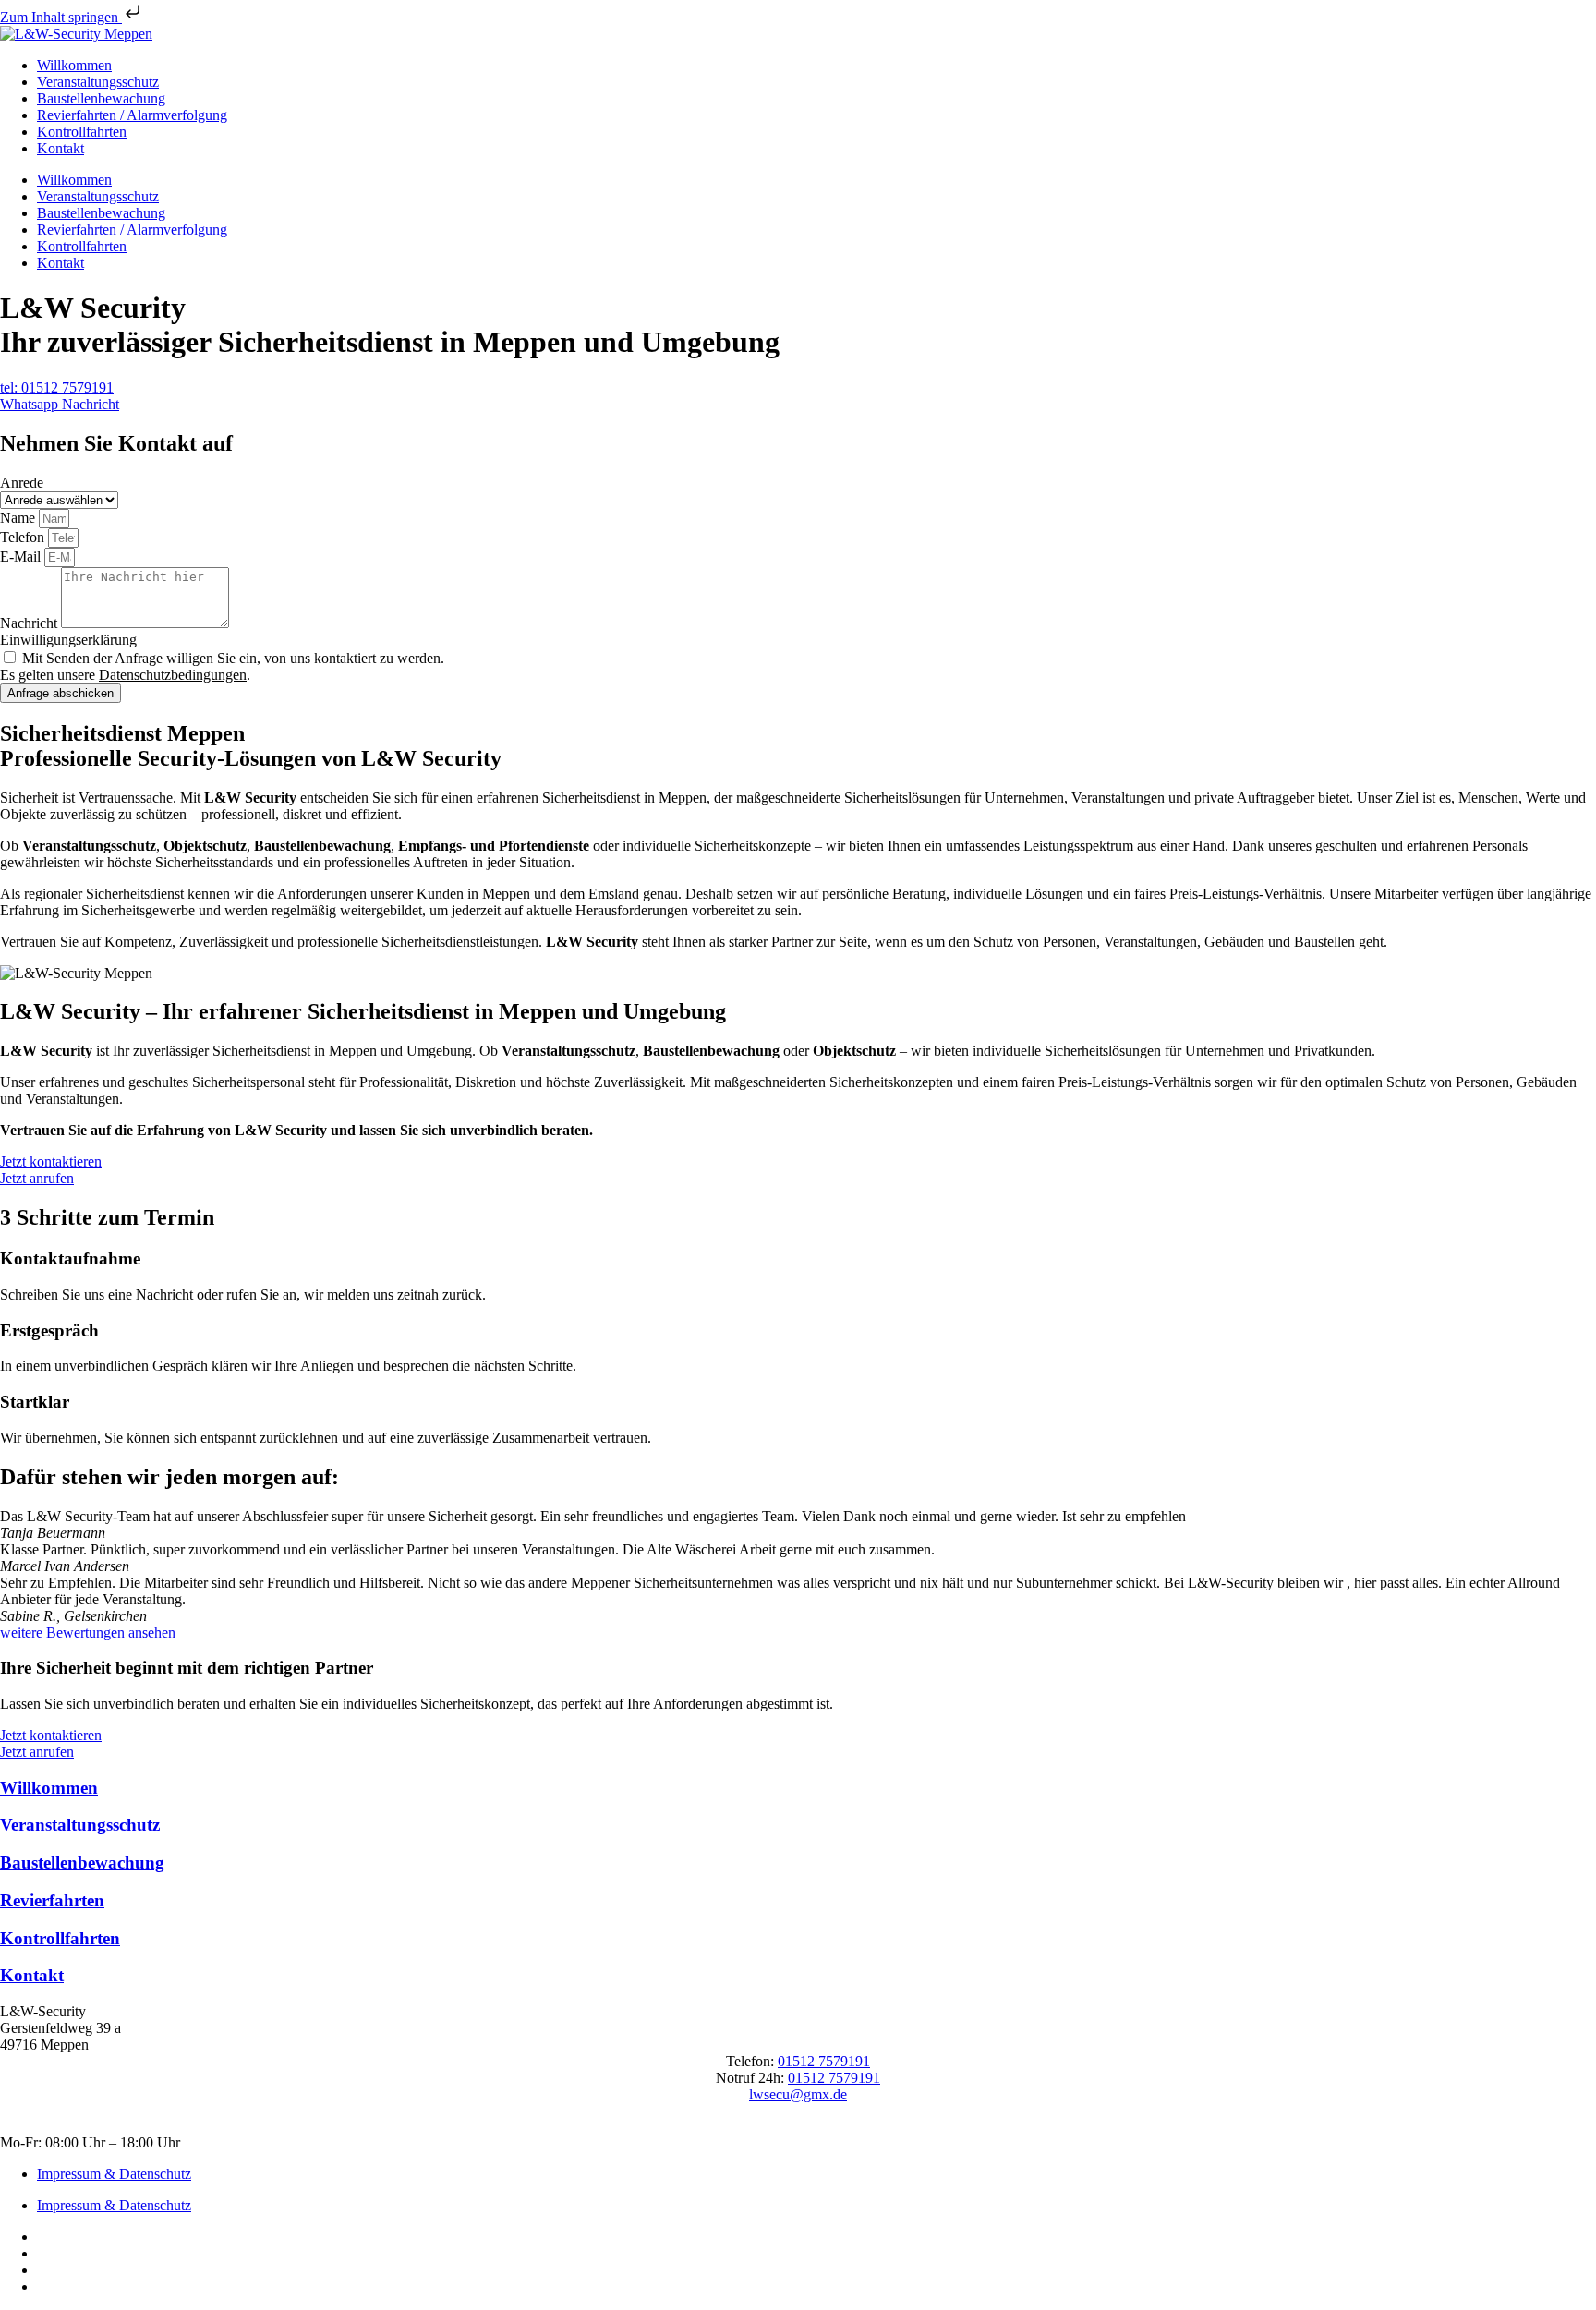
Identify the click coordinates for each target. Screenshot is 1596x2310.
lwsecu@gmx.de (798, 2094)
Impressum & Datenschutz (114, 2174)
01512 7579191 (824, 2061)
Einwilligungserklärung (68, 640)
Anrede (22, 483)
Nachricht (30, 623)
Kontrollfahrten (82, 132)
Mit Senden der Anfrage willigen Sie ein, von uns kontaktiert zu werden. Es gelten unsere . (222, 666)
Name (19, 518)
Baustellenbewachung (101, 98)
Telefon (24, 537)
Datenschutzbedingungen (173, 675)
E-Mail (22, 556)
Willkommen (74, 65)
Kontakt (60, 148)
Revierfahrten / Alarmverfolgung (132, 115)
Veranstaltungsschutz (98, 82)
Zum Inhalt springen (61, 17)
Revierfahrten (52, 1900)
